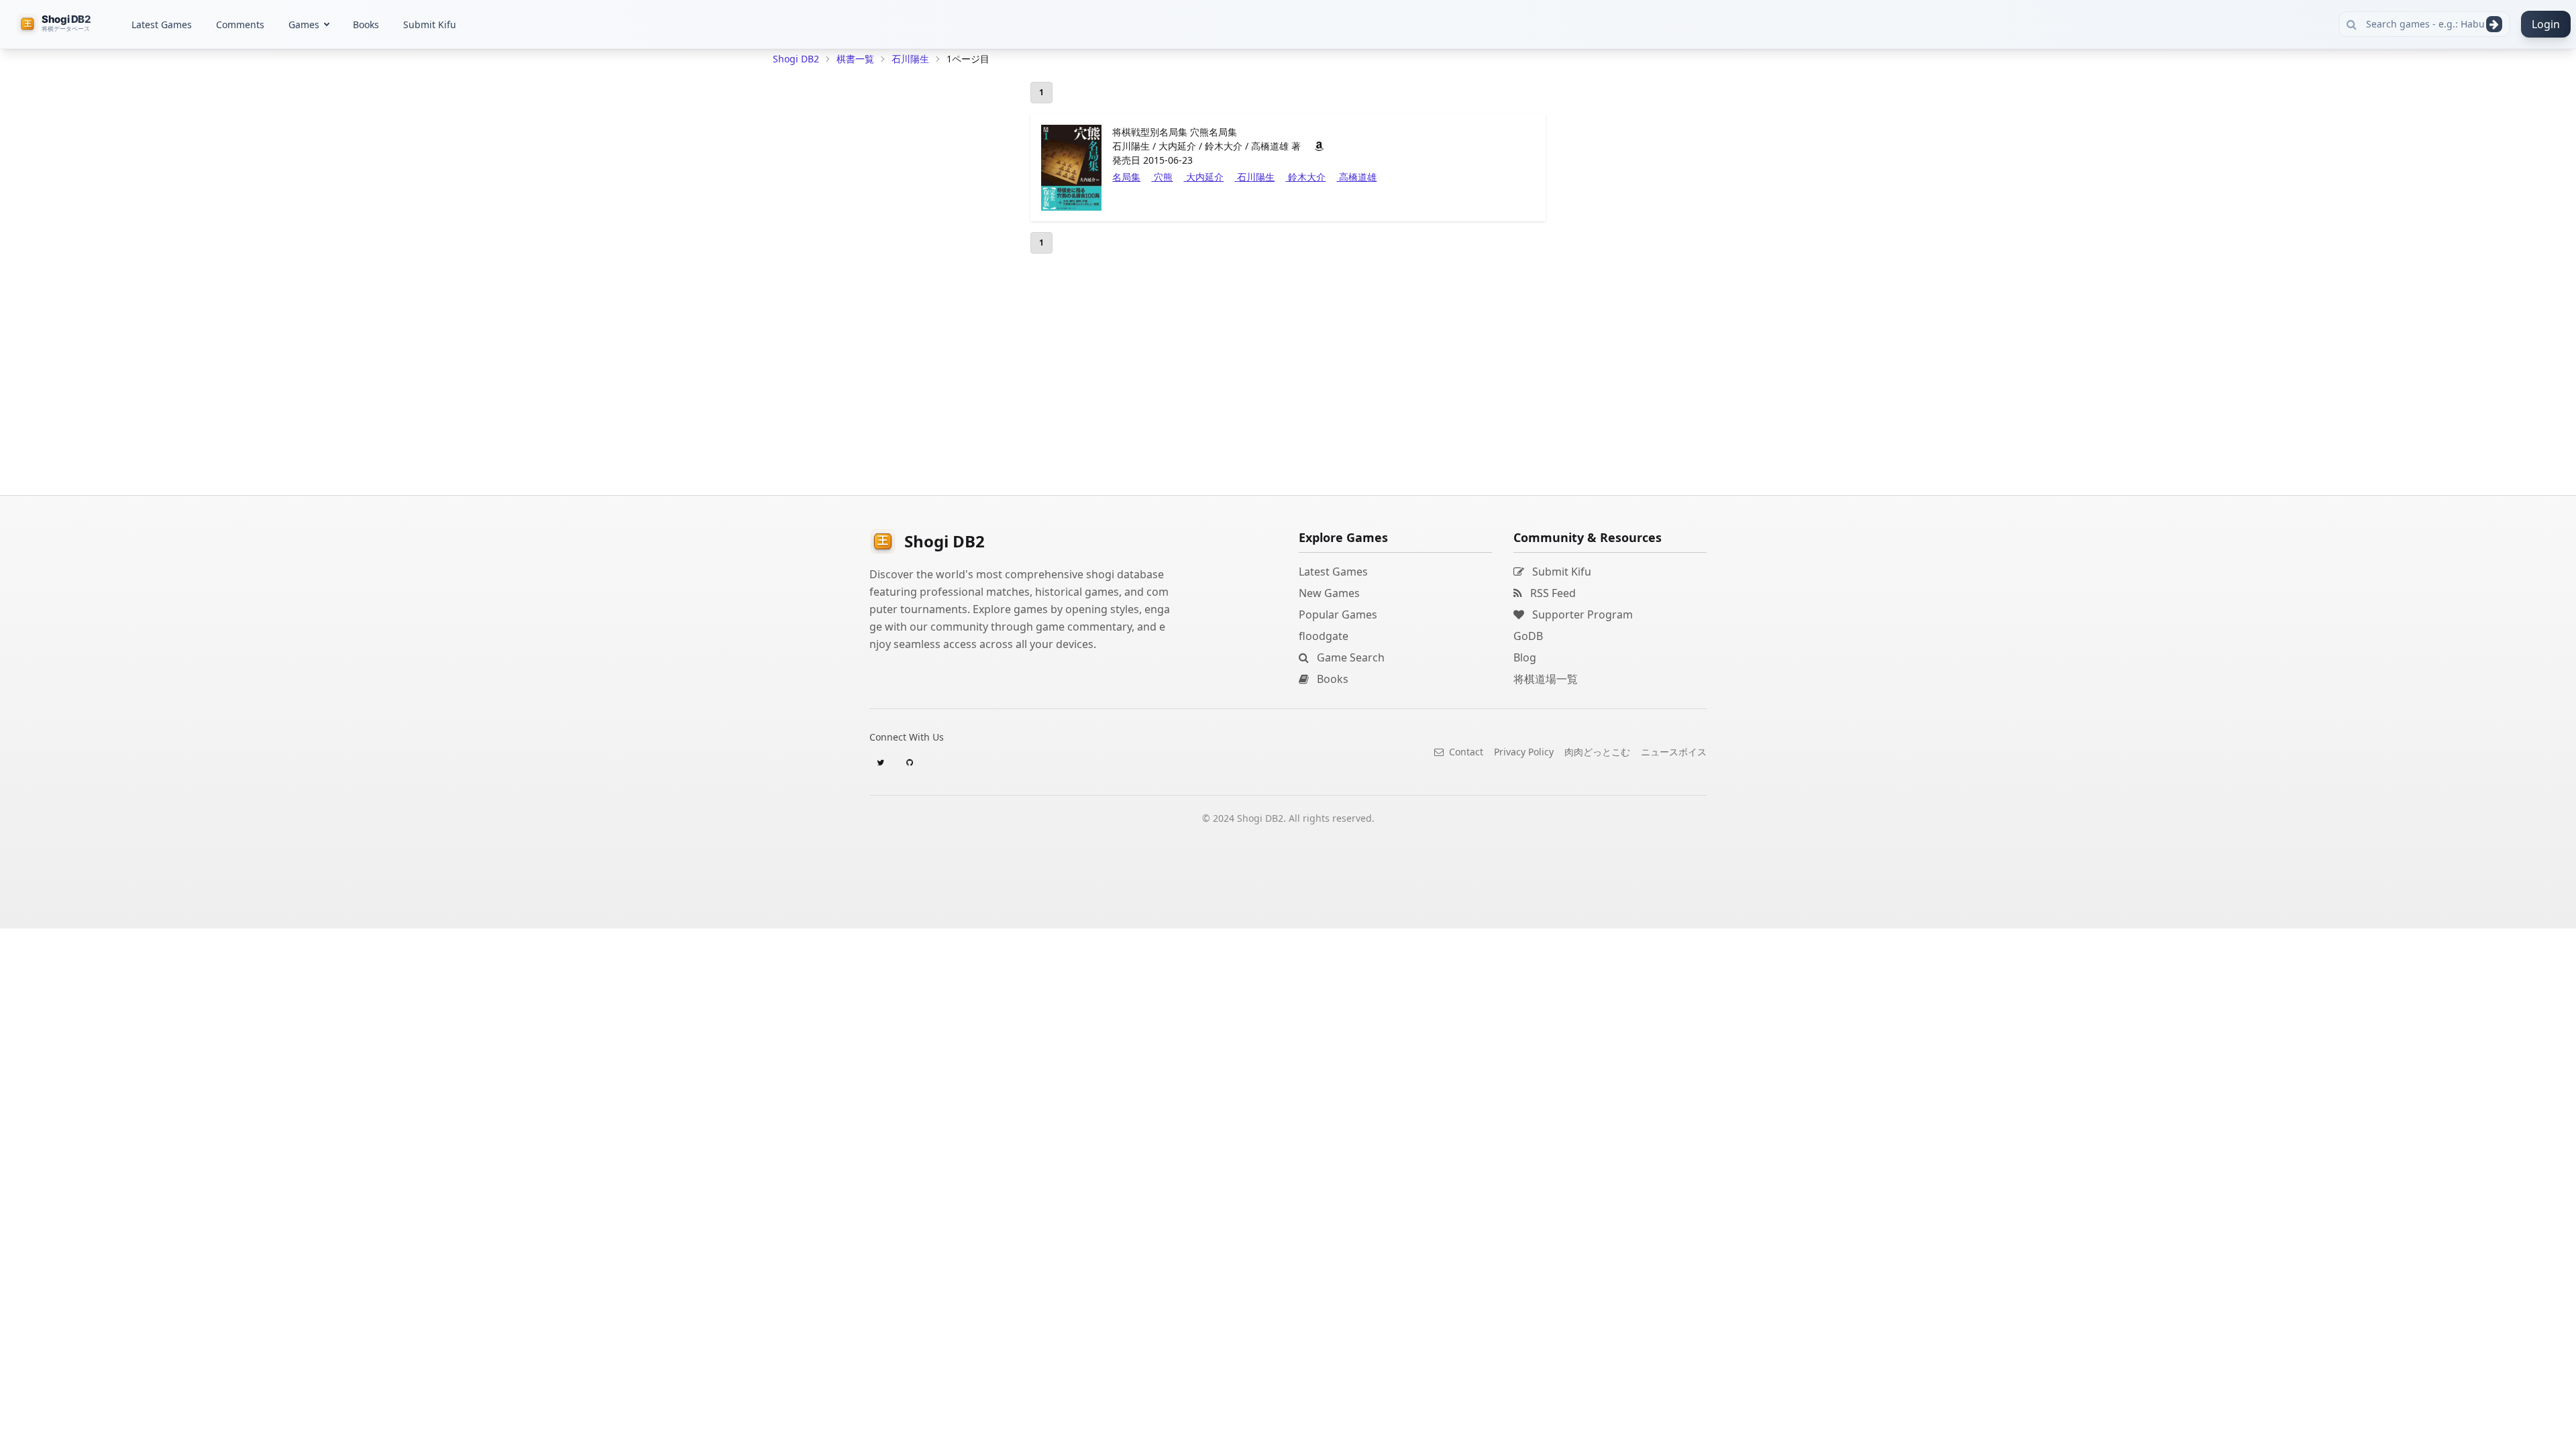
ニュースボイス (1674, 752)
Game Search (1349, 657)
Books (366, 24)
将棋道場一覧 (1546, 679)
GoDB (1528, 636)
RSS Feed (1552, 593)
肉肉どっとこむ (1597, 752)
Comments (240, 24)
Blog (1525, 657)
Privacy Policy (1524, 752)
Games (304, 24)
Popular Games (1338, 614)
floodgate (1324, 636)
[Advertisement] (873, 272)
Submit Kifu (430, 24)
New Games (1329, 593)
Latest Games (162, 24)
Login (2546, 24)
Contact (1465, 752)
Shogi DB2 (796, 59)
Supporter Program (1581, 614)
